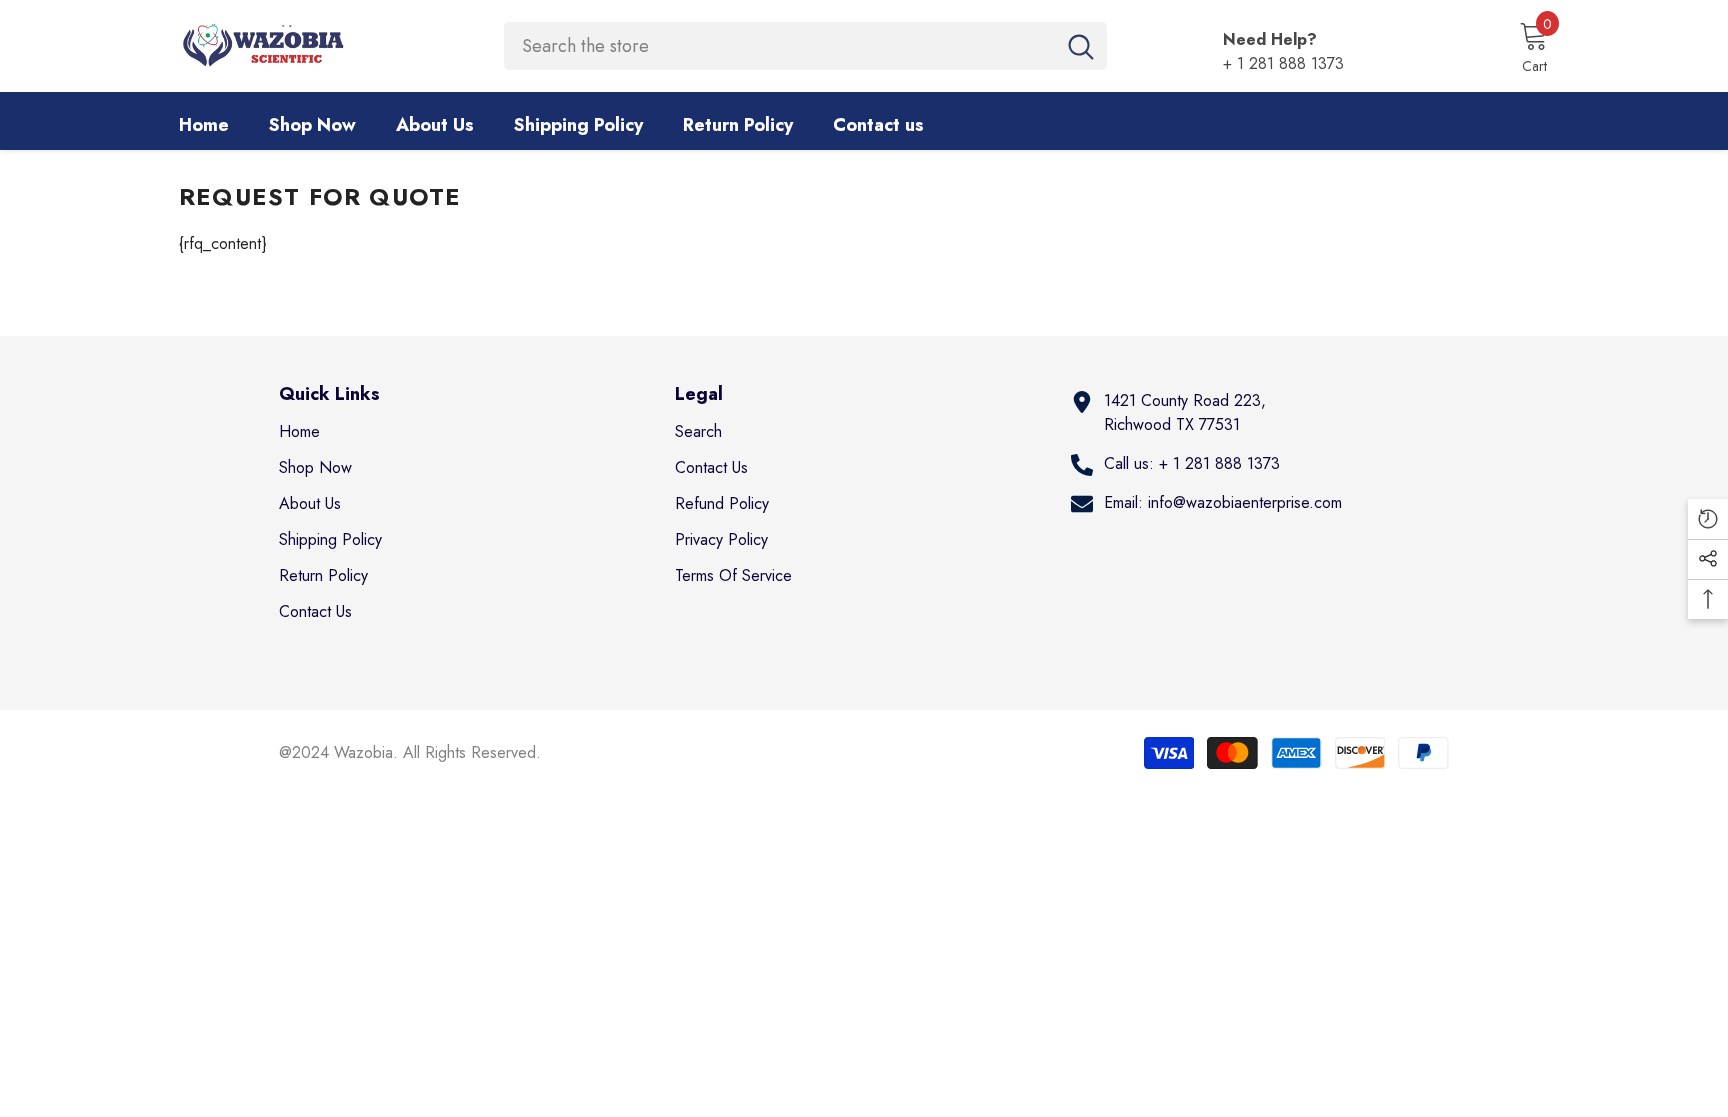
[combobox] (779, 46)
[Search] (805, 46)
